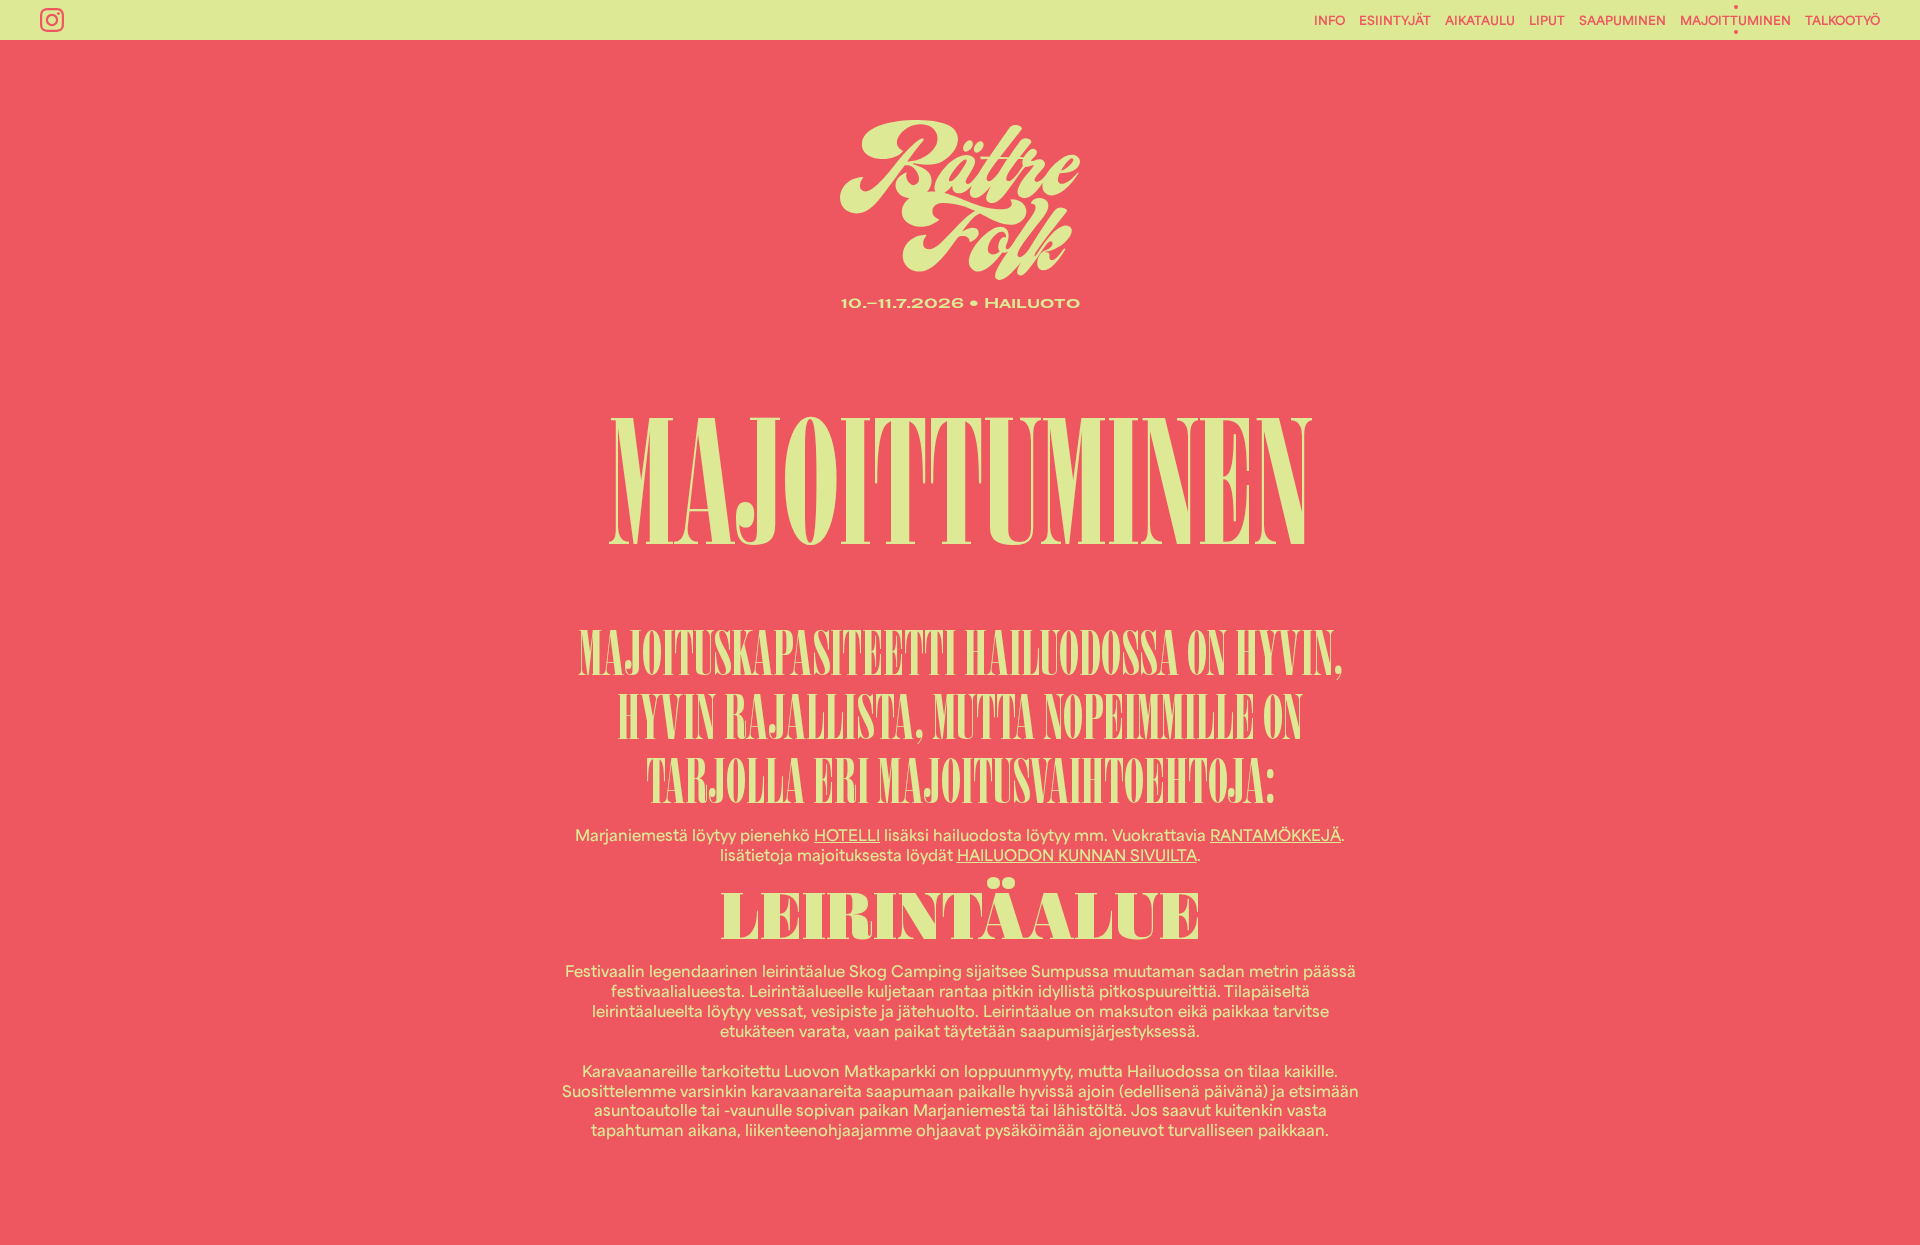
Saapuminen (1622, 20)
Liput (1547, 20)
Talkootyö (1842, 20)
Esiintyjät (1395, 20)
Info (1329, 20)
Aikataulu (1480, 20)
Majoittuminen (1735, 20)
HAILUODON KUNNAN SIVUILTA (1077, 854)
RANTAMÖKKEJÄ (1275, 834)
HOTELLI (847, 834)
